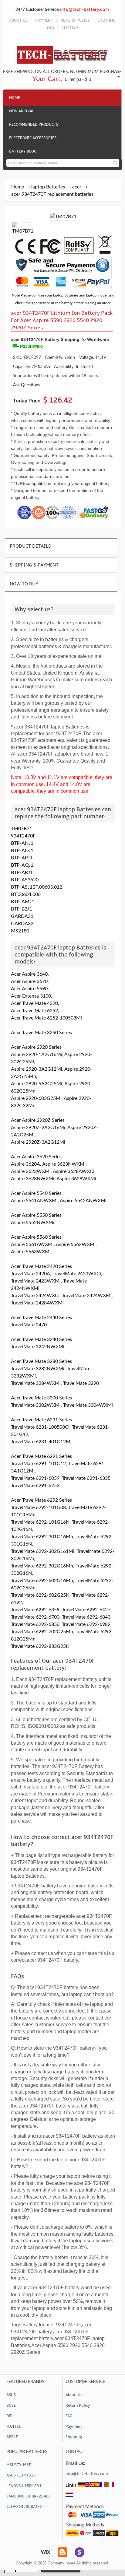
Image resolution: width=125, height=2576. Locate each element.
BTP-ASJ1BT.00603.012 (37, 887)
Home (15, 98)
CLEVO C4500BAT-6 (24, 2507)
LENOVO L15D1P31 (24, 2486)
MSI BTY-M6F (19, 2465)
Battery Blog (23, 151)
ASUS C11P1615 (21, 2475)
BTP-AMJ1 (23, 902)
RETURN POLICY (75, 20)
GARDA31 (22, 916)
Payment (74, 2427)
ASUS (11, 2395)
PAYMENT (44, 20)
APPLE (12, 2437)
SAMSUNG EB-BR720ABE (29, 2496)
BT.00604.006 (26, 894)
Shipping (74, 2437)
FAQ (51, 28)
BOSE (11, 2406)
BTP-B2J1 (22, 909)
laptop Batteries (48, 187)
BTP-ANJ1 (22, 843)
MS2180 (20, 931)
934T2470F (23, 836)
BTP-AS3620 (25, 880)
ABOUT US (18, 20)
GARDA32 (22, 924)
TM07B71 (22, 829)
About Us (74, 2395)
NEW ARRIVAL (22, 111)
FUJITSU (14, 2427)
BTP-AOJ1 (22, 851)
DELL (11, 2416)
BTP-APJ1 (22, 858)
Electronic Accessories (33, 138)
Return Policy (78, 2406)
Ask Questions (27, 385)
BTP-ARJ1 (22, 872)
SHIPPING (106, 20)
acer (77, 187)
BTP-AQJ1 (22, 865)
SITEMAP (70, 28)
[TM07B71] (23, 231)
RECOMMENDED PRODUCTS (34, 125)
